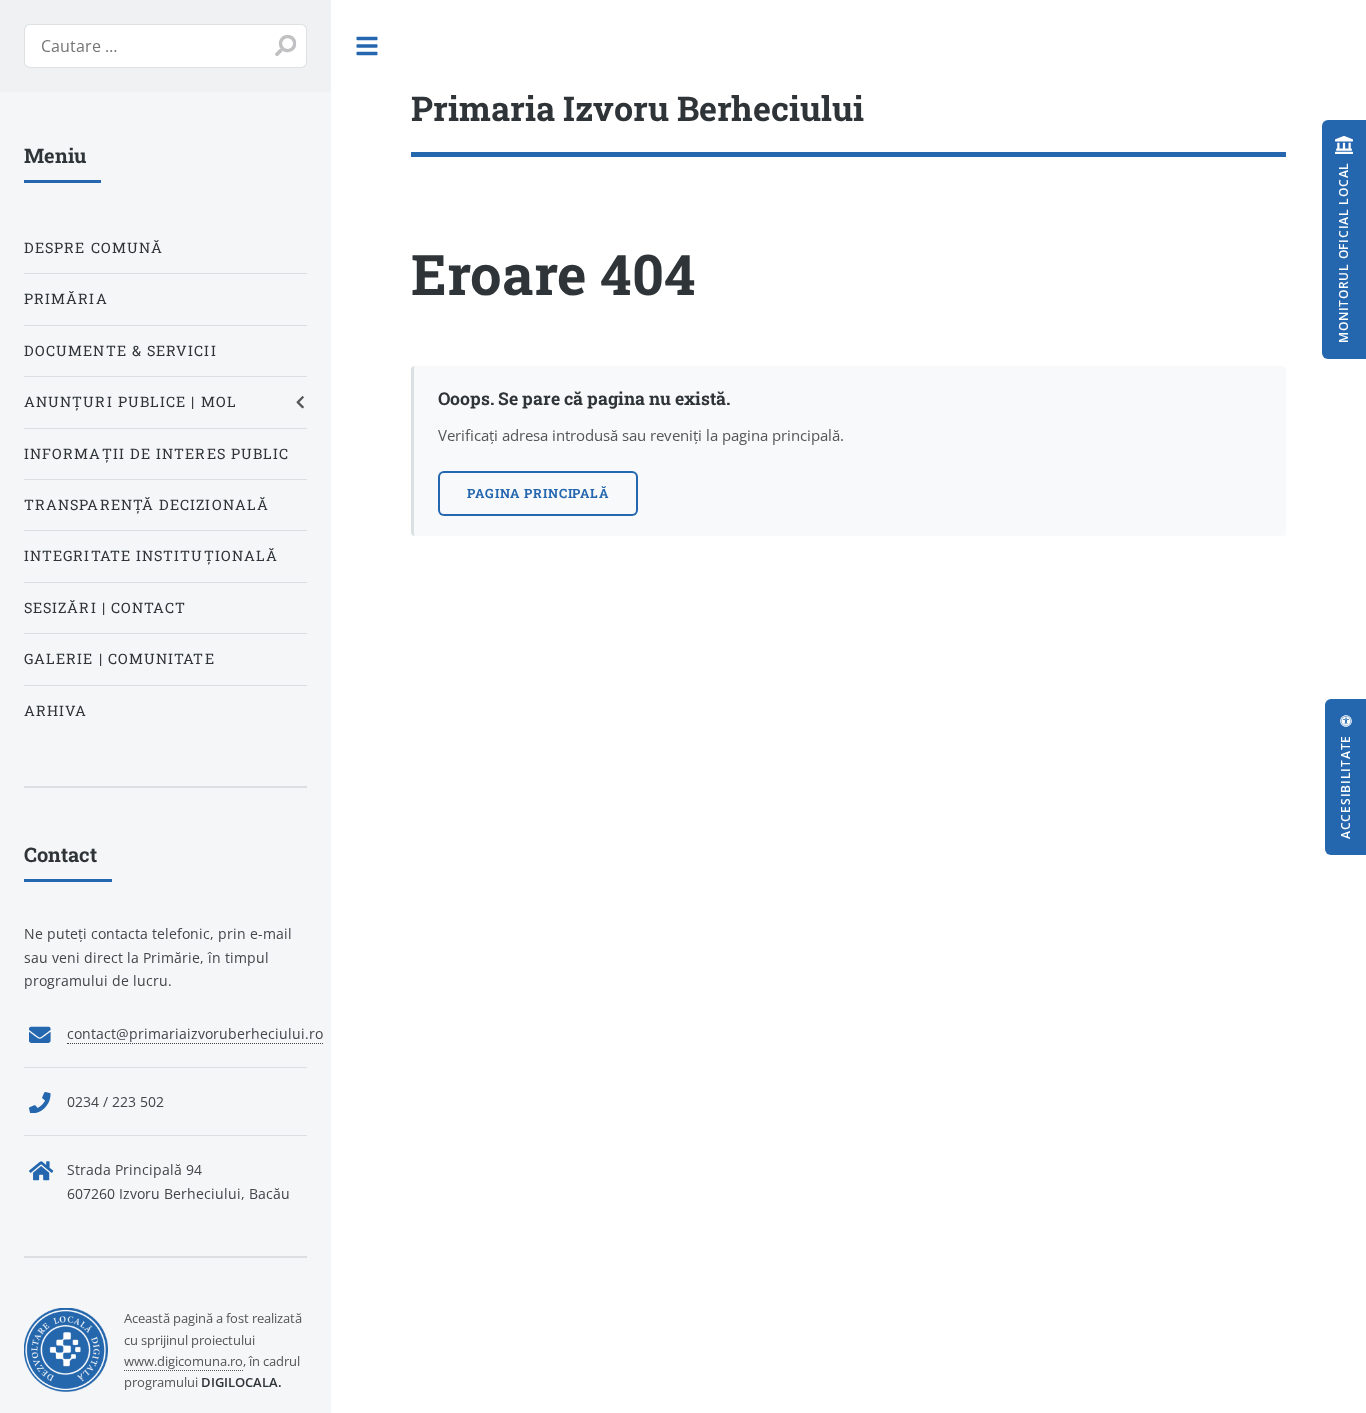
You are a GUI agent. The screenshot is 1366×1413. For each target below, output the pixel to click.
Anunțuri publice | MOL (130, 401)
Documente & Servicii (120, 350)
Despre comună (93, 247)
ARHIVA (55, 710)
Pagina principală (538, 493)
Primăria (66, 298)
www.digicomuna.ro (183, 1361)
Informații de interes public (156, 453)
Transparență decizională (146, 504)
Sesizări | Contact (105, 607)
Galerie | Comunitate (119, 658)
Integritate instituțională (151, 555)
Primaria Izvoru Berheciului (637, 107)
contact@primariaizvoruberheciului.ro (195, 1033)
